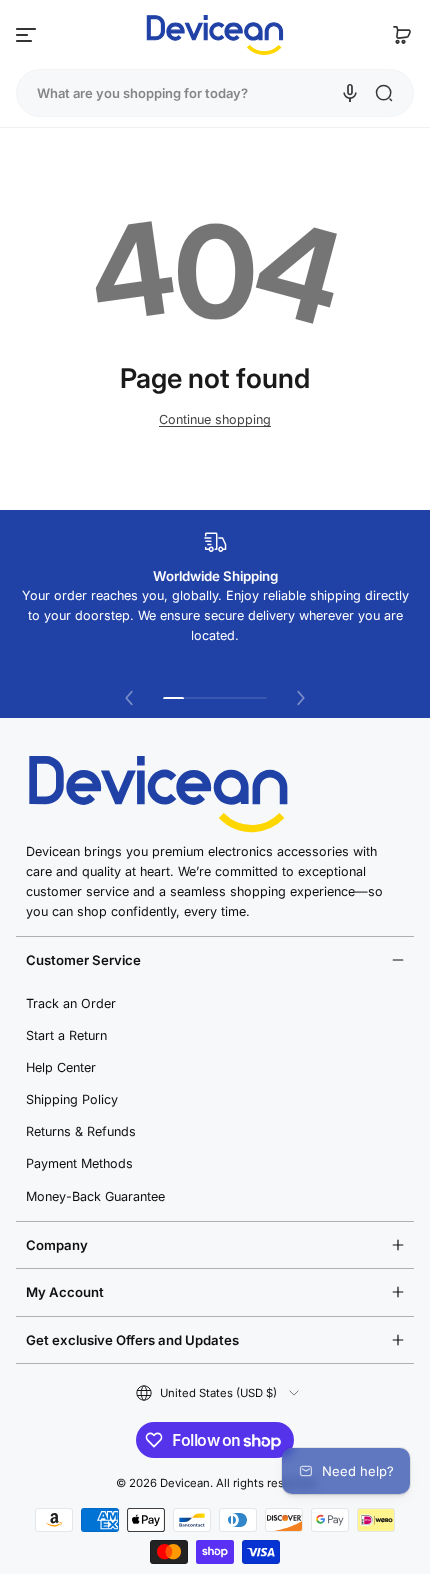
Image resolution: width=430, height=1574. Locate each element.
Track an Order (71, 1003)
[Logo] (214, 35)
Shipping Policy (72, 1099)
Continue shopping (215, 419)
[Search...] (384, 93)
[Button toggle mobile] (28, 35)
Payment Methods (79, 1163)
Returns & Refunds (81, 1131)
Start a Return (66, 1035)
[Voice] (350, 93)
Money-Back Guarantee (95, 1196)
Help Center (61, 1067)
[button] (402, 35)
